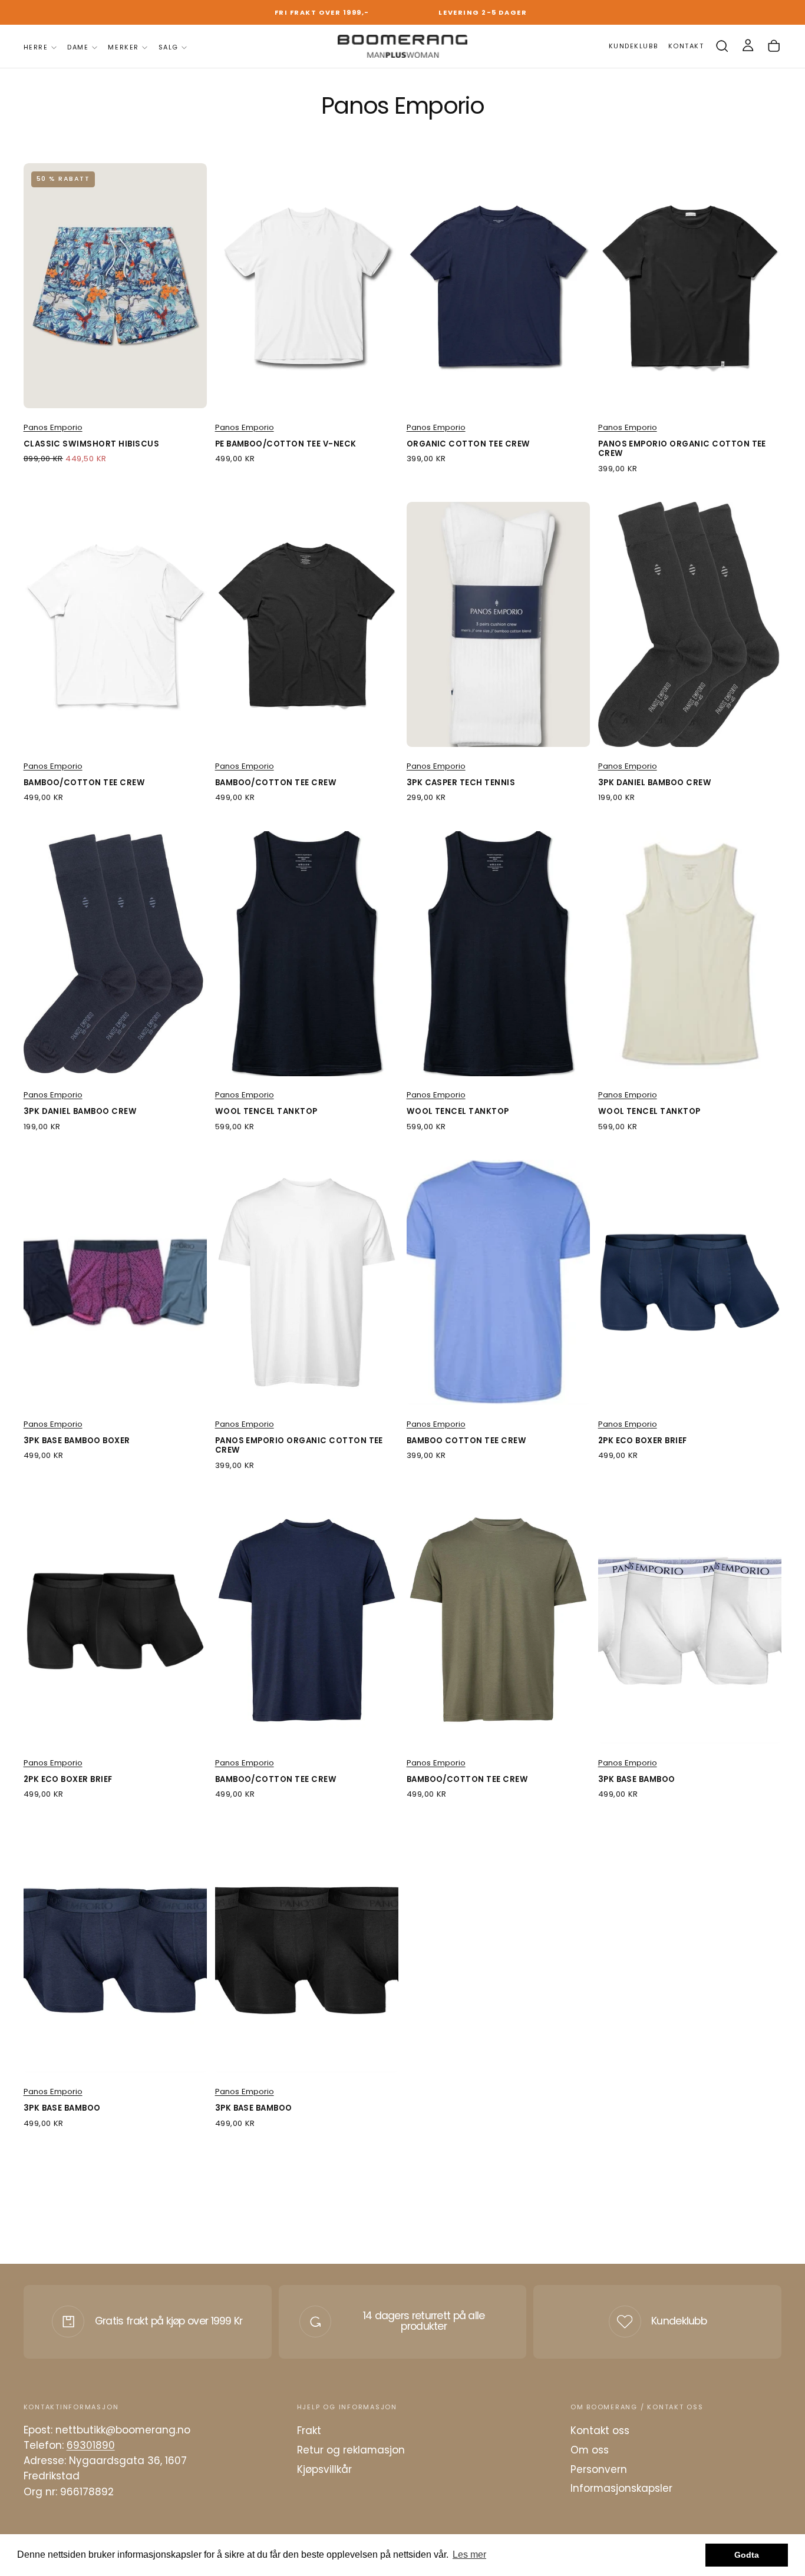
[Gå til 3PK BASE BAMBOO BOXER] (116, 1282)
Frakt (309, 2430)
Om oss (590, 2450)
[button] (722, 46)
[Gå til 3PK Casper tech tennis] (499, 624)
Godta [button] (747, 2555)
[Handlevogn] (774, 46)
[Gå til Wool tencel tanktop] (307, 954)
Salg (169, 47)
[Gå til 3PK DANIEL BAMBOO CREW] (690, 624)
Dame (78, 47)
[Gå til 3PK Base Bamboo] (690, 1621)
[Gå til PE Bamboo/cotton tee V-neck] (307, 286)
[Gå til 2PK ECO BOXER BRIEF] (690, 1282)
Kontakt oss (600, 2430)
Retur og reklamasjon (351, 2450)
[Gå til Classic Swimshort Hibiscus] (116, 286)
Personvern (599, 2469)
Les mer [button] (469, 2554)
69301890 (91, 2445)
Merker (123, 47)
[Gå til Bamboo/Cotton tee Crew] (116, 624)
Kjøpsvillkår (324, 2469)
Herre (36, 47)
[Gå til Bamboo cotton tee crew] (499, 1282)
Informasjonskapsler (621, 2488)
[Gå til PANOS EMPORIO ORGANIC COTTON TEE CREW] (690, 286)
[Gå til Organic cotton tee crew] (499, 286)
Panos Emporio (53, 427)
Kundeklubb (679, 2321)
